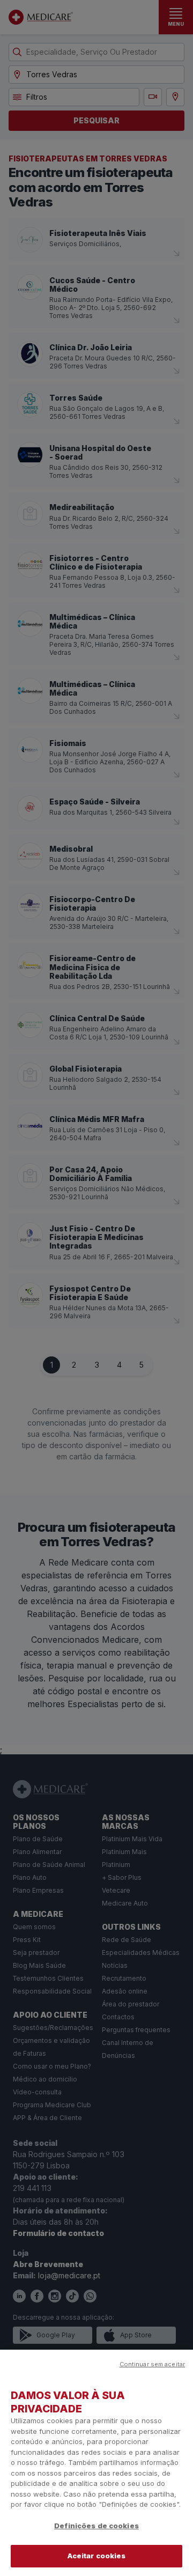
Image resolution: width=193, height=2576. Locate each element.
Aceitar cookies (97, 2556)
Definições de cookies (96, 2526)
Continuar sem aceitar (152, 2364)
